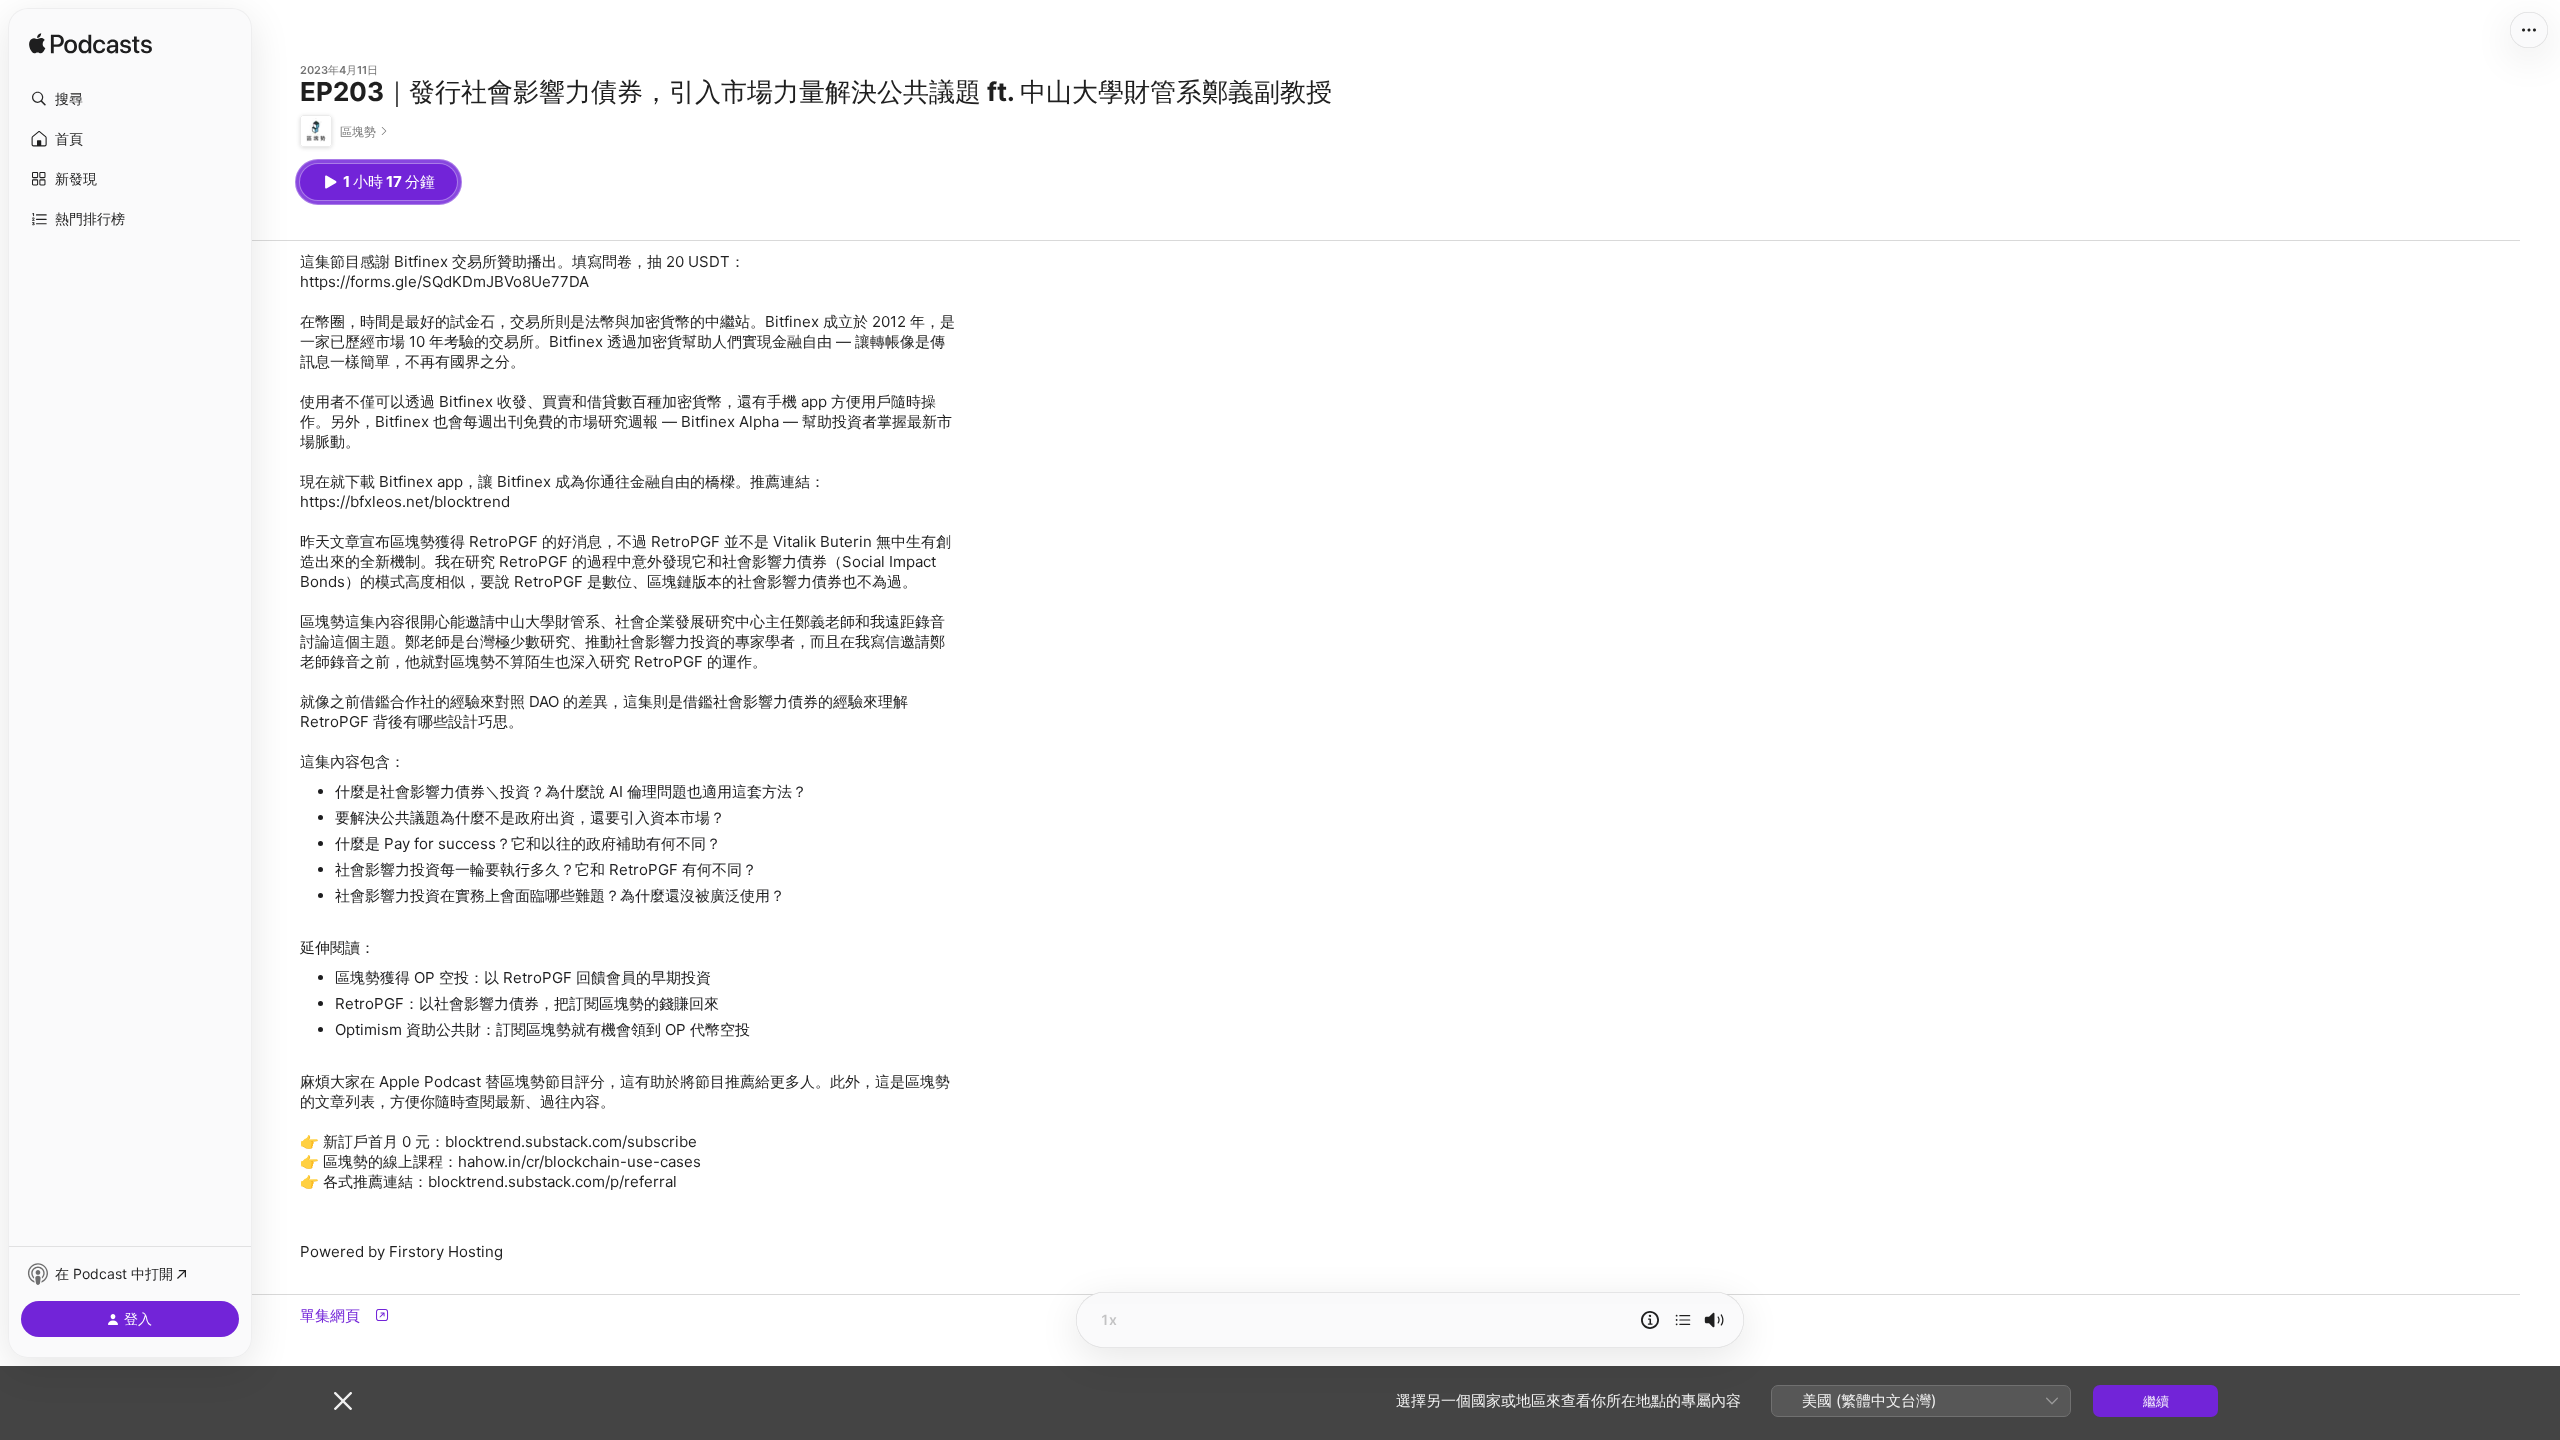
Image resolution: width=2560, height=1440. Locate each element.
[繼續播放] (1683, 1320)
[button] (130, 99)
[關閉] (343, 1401)
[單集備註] (1650, 1320)
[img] (90, 45)
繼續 (2156, 1401)
